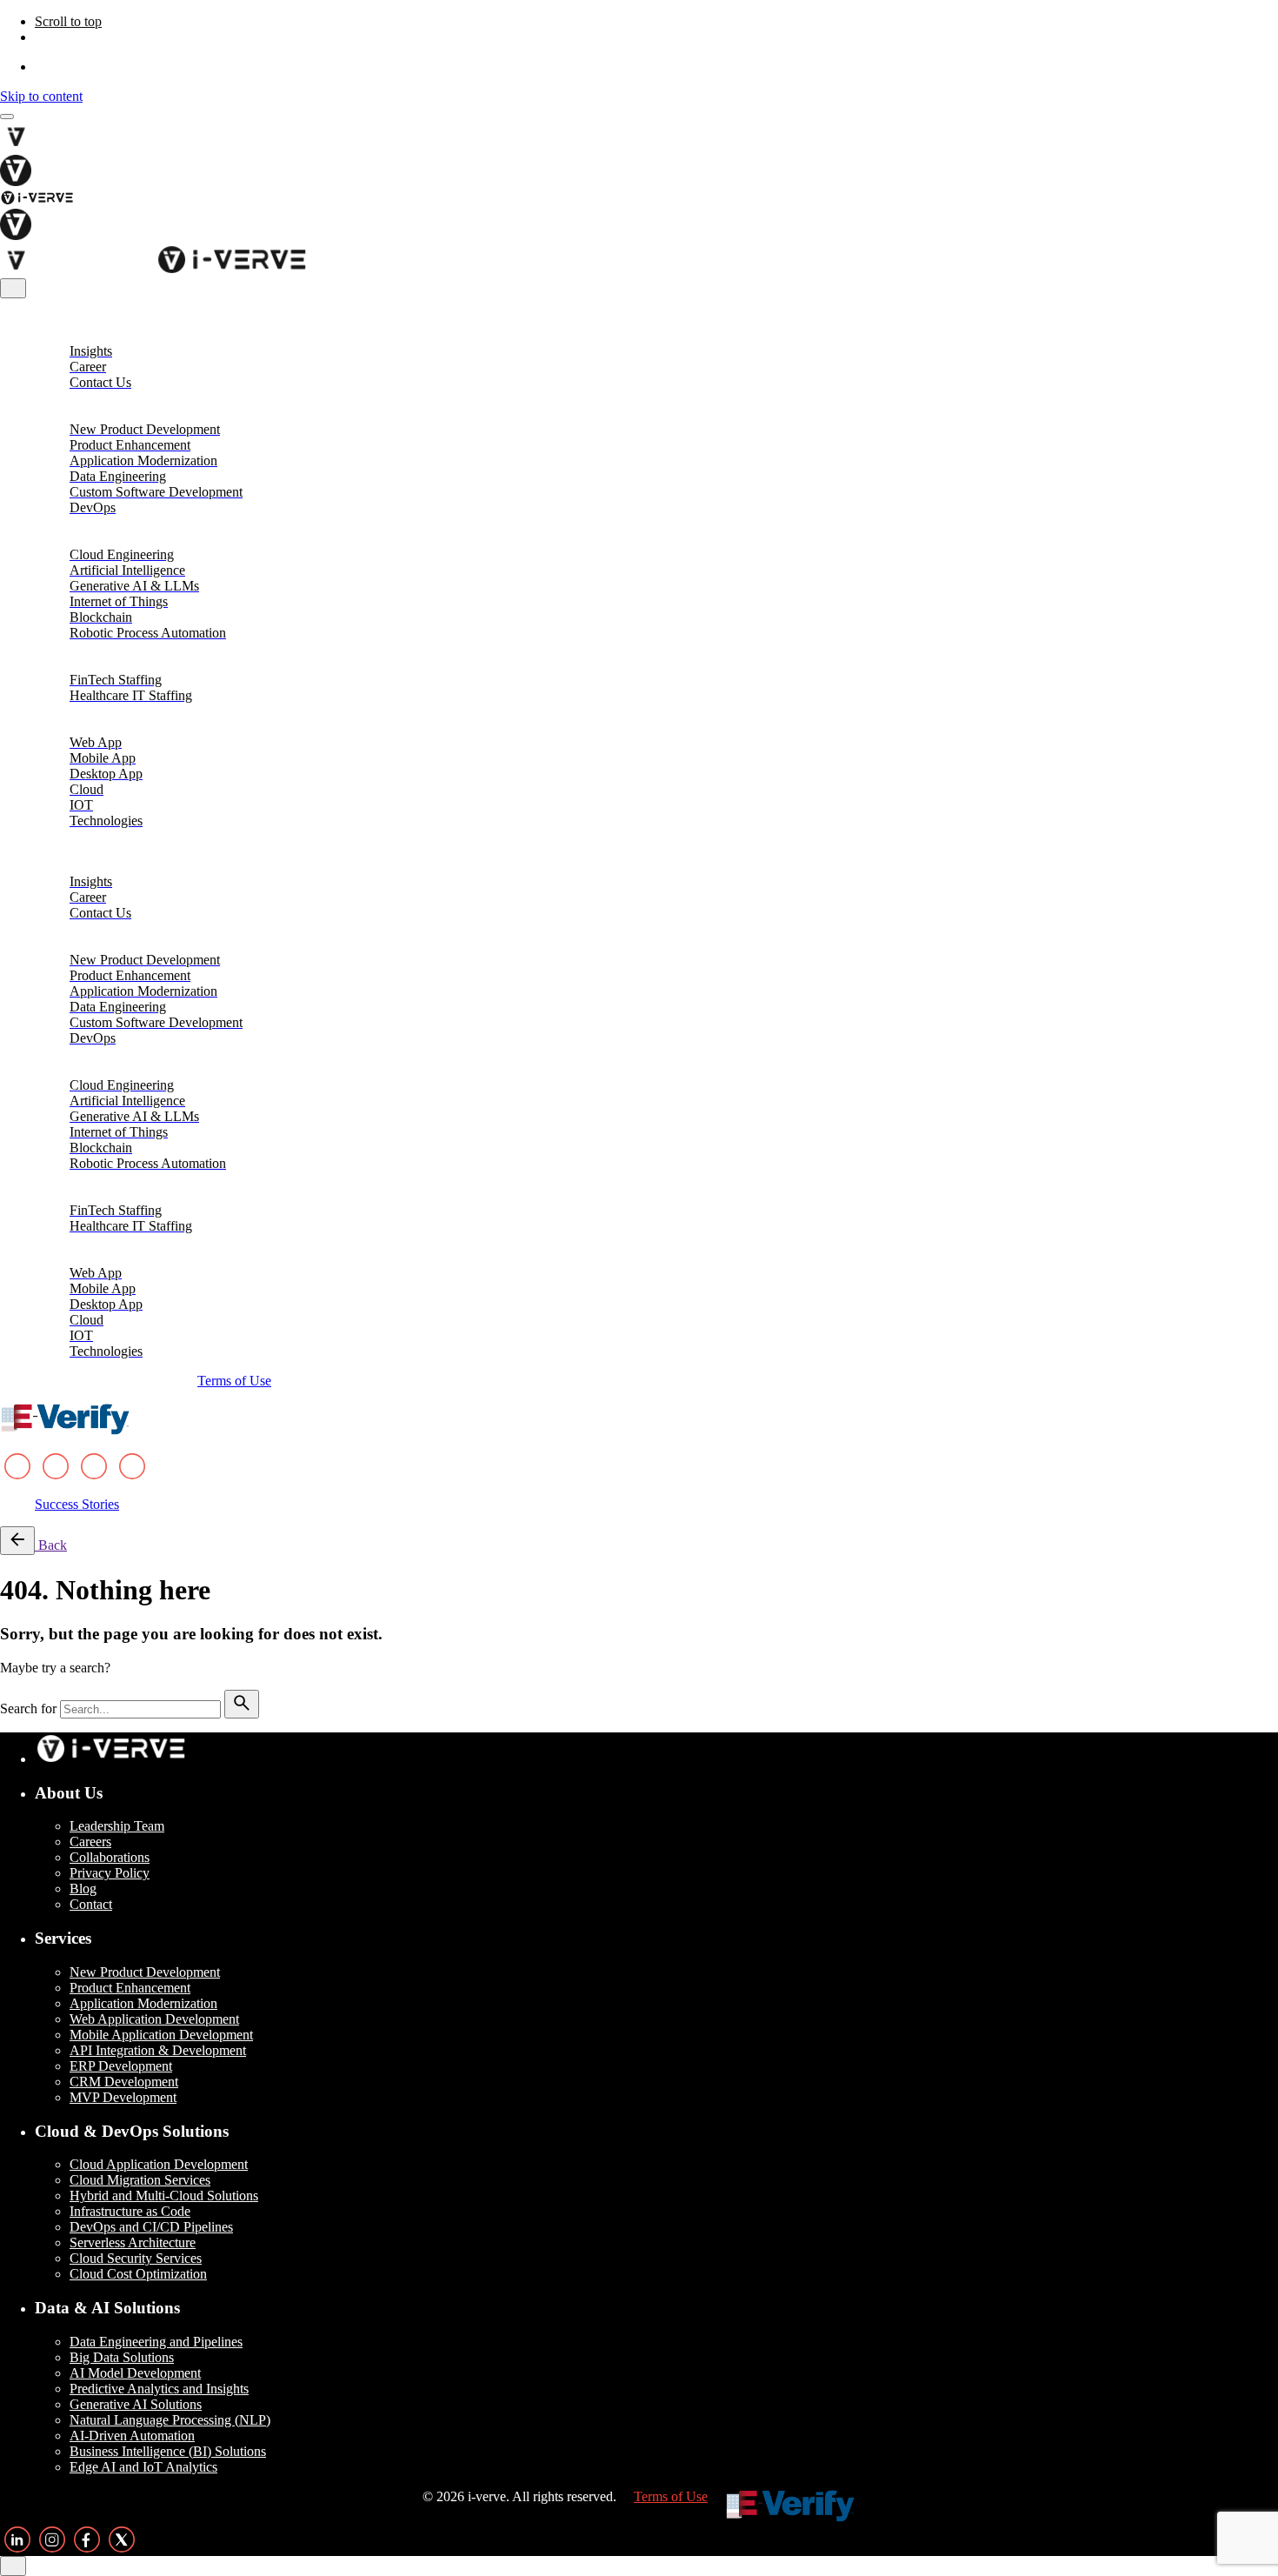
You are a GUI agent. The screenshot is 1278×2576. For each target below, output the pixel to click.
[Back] (17, 1541)
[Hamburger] (7, 117)
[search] (242, 1704)
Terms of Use (234, 1381)
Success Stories (77, 1504)
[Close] (13, 288)
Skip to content (41, 96)
